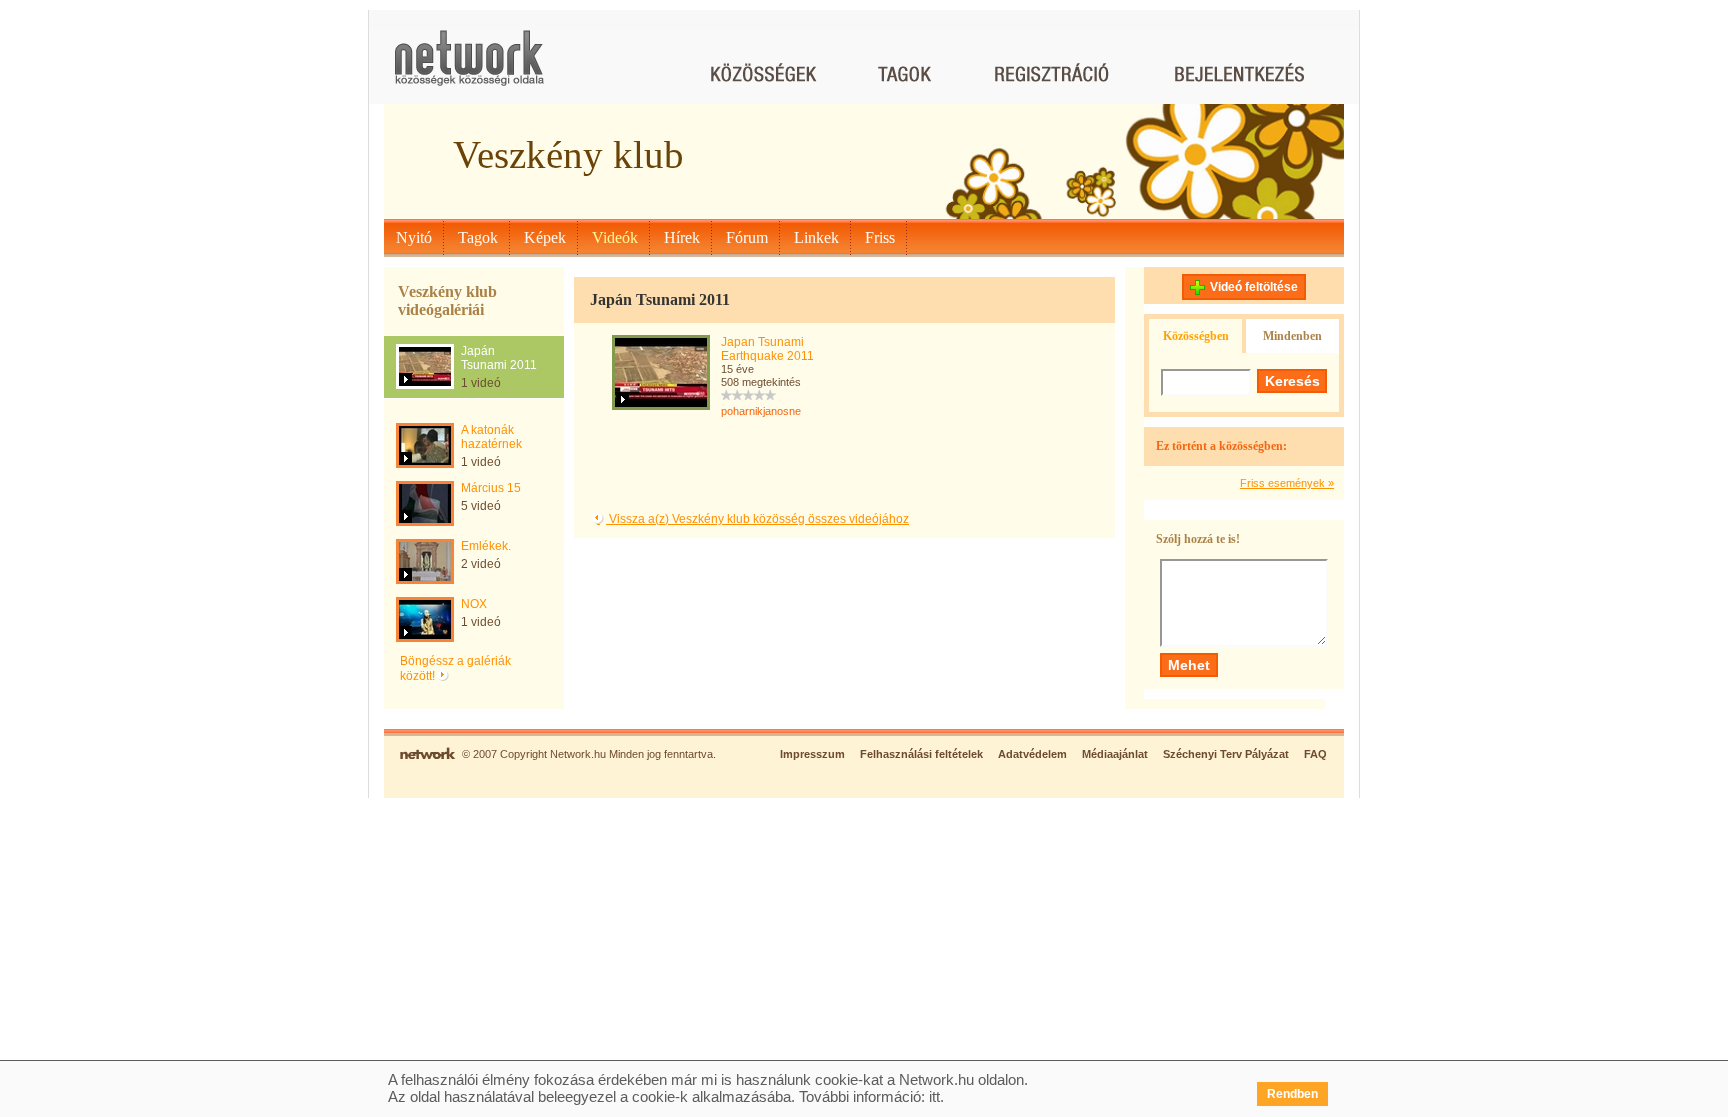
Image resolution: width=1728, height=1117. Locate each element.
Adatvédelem (1032, 754)
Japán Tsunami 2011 (499, 358)
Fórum (747, 237)
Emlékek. (486, 546)
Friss (880, 237)
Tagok (478, 237)
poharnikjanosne (761, 411)
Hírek (682, 237)
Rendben (1292, 1094)
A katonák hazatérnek (491, 437)
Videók (615, 237)
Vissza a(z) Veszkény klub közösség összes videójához (757, 519)
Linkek (816, 237)
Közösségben (1196, 336)
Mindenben (1292, 336)
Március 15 (491, 488)
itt (934, 1096)
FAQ (1315, 754)
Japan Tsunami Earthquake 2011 (767, 349)
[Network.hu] (469, 67)
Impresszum (812, 754)
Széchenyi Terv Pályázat (1226, 754)
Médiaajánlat (1115, 754)
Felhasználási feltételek (921, 754)
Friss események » (1287, 483)
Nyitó (414, 237)
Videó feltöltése (1254, 287)
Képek (545, 237)
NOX (474, 604)
